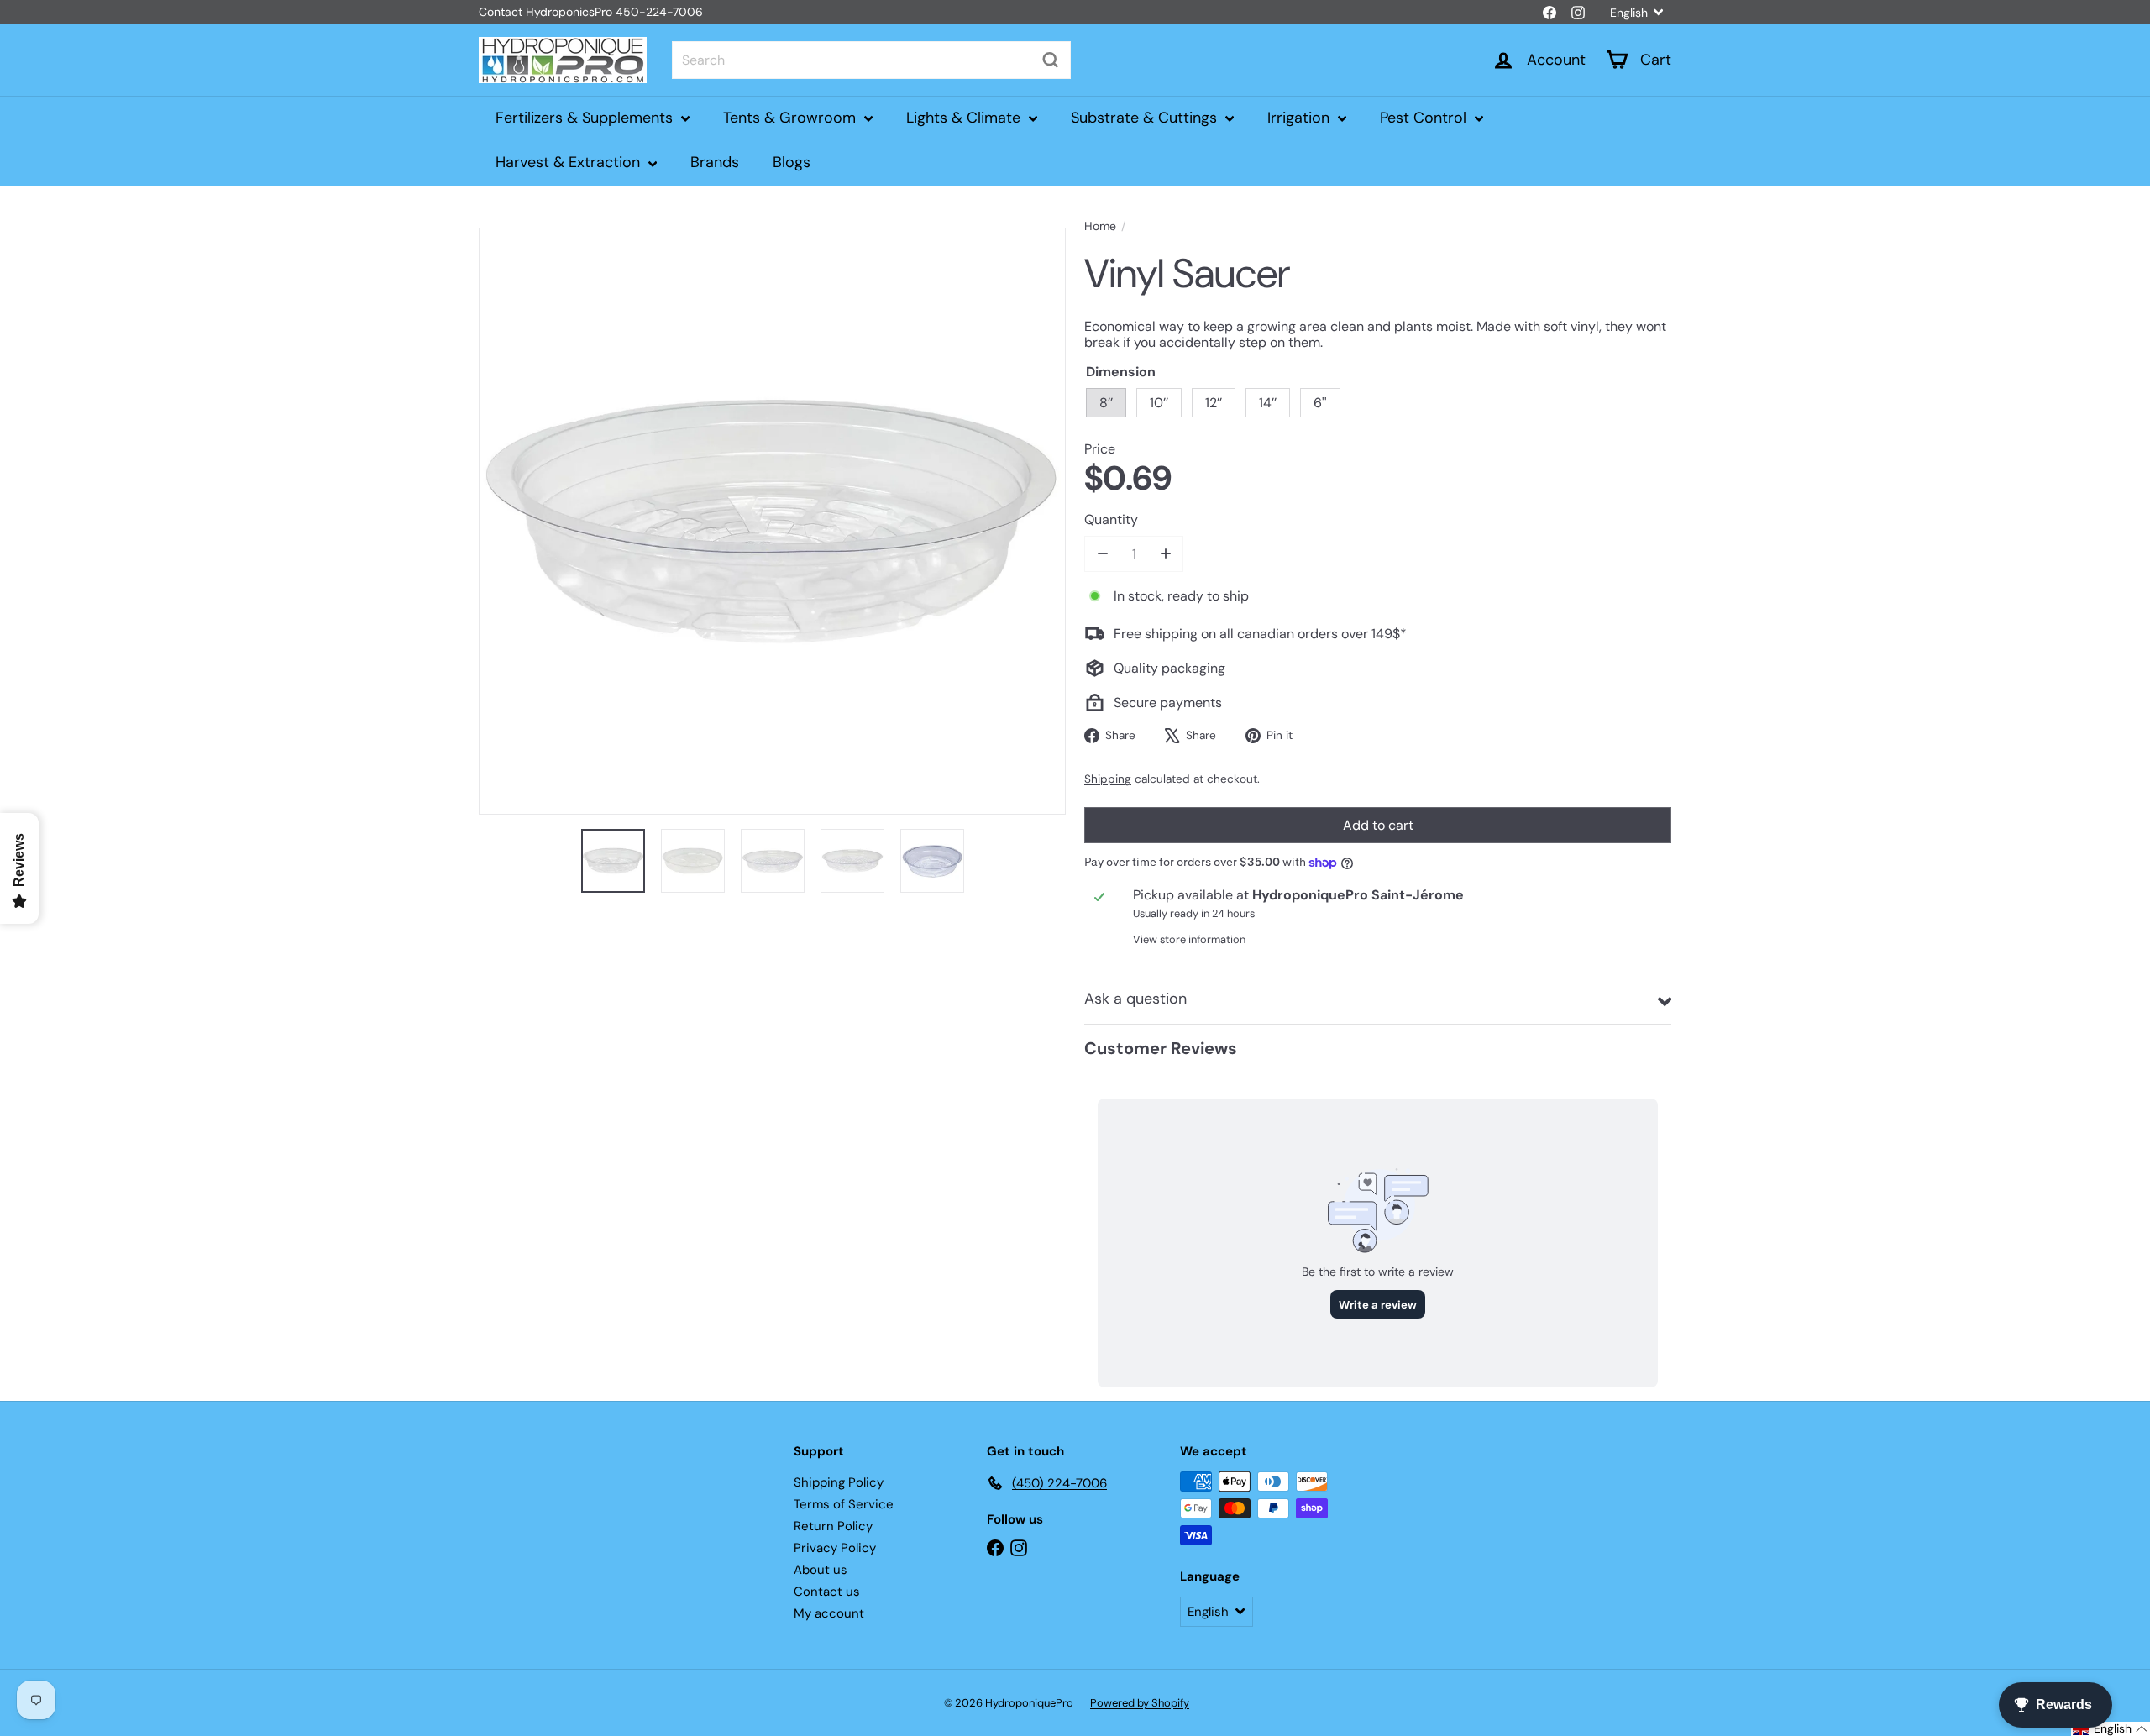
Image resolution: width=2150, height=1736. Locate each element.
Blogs (792, 162)
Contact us (827, 1592)
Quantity (1111, 519)
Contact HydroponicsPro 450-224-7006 (591, 12)
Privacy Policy (835, 1548)
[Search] (1051, 60)
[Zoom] (772, 521)
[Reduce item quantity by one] (1102, 554)
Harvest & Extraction (570, 162)
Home (1100, 226)
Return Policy (833, 1526)
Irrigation (1300, 118)
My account (829, 1613)
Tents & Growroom (792, 118)
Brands (715, 162)
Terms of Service (844, 1504)
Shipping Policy (839, 1482)
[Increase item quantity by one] (1165, 554)
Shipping (1108, 779)
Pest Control (1425, 118)
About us (821, 1570)
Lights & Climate (965, 118)
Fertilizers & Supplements (586, 118)
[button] (2111, 1729)
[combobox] (871, 60)
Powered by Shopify (1140, 1703)
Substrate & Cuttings (1146, 118)
